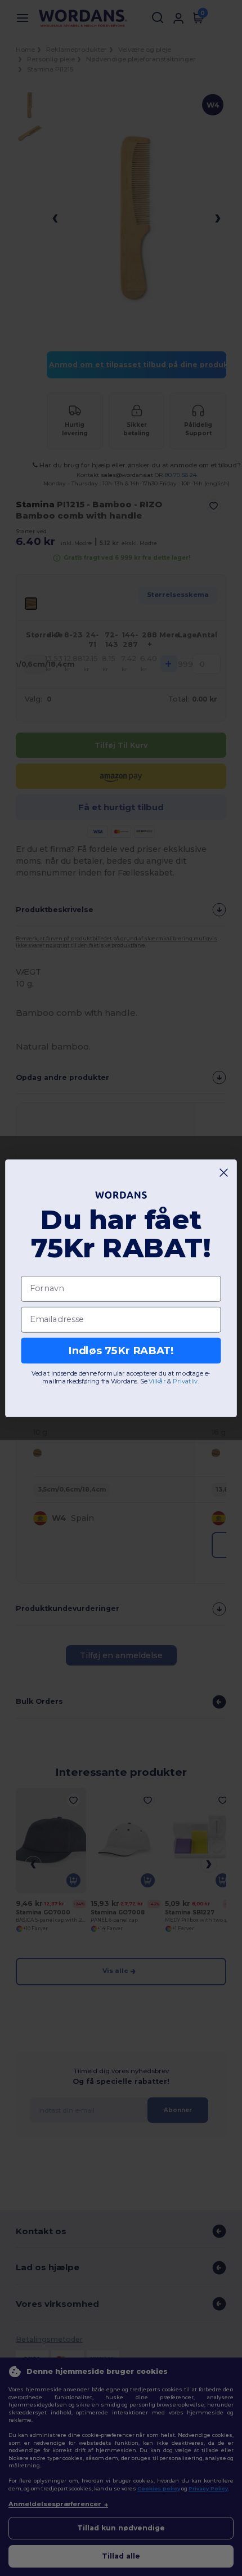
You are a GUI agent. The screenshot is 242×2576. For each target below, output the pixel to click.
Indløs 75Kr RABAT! (121, 1350)
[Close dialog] (224, 1172)
